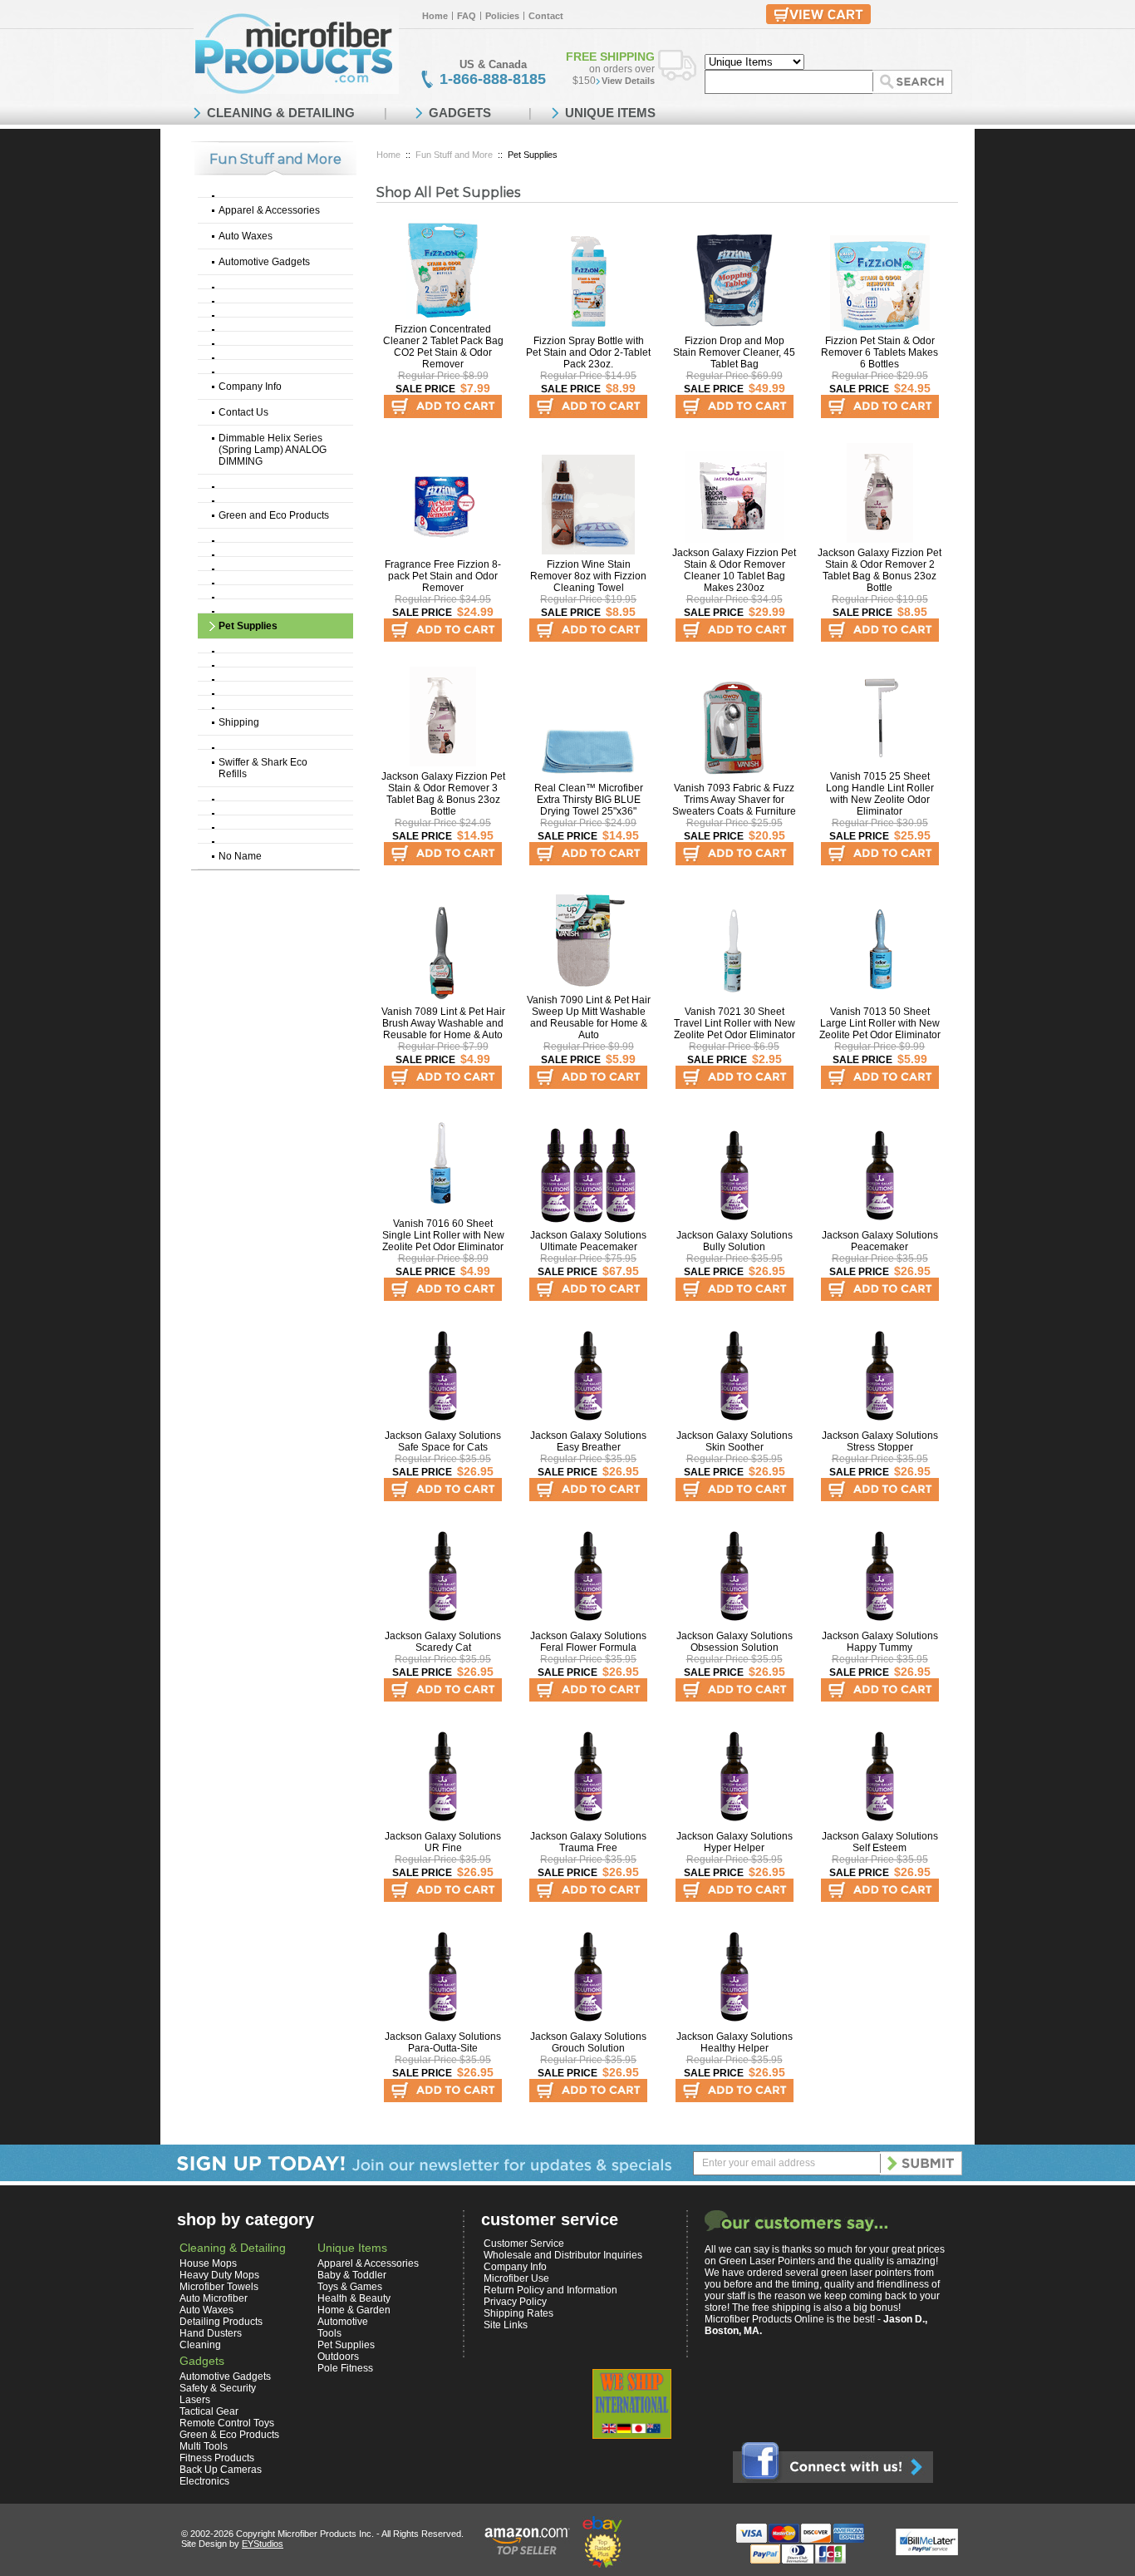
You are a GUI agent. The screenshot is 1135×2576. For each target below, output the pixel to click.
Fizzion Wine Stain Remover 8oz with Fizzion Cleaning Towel (588, 576)
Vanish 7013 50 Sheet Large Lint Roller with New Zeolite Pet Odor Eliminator (880, 1023)
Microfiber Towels (219, 2287)
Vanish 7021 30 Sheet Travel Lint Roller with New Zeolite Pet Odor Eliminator (735, 1023)
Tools (329, 2333)
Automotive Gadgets (264, 262)
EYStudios (263, 2544)
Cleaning (200, 2345)
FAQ (467, 16)
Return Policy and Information (550, 2290)
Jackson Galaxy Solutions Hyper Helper (735, 1842)
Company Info (250, 387)
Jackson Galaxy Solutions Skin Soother (735, 1441)
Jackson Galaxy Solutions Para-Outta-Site (443, 2042)
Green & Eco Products (229, 2435)
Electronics (204, 2481)
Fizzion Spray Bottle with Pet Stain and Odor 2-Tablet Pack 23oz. (588, 352)
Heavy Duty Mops (219, 2275)
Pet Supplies (248, 626)
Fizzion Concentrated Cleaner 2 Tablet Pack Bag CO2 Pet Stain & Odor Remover (443, 347)
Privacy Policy (515, 2302)
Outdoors (338, 2357)
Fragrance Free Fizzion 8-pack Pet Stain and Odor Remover (443, 576)
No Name (240, 856)
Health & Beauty (354, 2298)
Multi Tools (204, 2446)
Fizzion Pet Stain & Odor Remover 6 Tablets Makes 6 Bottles (880, 352)
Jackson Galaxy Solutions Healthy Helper (735, 2042)
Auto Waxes (246, 236)
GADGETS (460, 113)
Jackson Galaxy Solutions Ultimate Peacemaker (588, 1241)
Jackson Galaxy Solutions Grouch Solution (588, 2042)
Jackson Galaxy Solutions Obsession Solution (735, 1642)
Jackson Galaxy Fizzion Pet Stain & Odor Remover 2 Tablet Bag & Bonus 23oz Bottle (880, 570)
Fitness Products (217, 2458)
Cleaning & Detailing (233, 2248)
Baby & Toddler (352, 2275)
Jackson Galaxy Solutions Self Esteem (880, 1842)
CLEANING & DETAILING (281, 113)
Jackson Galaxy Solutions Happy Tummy (880, 1642)
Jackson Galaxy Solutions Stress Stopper (880, 1441)
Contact (546, 16)
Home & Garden (354, 2310)
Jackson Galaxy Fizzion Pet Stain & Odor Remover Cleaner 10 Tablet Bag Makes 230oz (734, 570)
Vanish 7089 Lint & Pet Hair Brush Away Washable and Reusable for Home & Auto (443, 1023)
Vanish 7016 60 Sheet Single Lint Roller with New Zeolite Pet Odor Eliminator (443, 1235)
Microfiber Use (516, 2278)
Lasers (195, 2400)
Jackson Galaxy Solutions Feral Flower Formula (588, 1642)
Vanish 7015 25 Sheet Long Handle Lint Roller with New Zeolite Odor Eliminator (880, 794)
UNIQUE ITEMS (610, 113)
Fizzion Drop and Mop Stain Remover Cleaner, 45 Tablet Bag (734, 352)
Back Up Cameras (221, 2470)
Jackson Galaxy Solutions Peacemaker (880, 1241)
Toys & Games (350, 2287)
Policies (502, 16)
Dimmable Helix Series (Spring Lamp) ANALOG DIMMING (273, 450)
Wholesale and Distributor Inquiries (563, 2255)
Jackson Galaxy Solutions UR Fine (443, 1842)
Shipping (239, 722)
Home (435, 16)
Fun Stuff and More (454, 155)
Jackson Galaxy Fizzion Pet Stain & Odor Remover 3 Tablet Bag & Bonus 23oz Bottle (443, 794)
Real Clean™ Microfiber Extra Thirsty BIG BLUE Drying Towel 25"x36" (589, 800)
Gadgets (202, 2361)
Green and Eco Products (274, 515)
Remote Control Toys (227, 2423)
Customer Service (524, 2244)
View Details (628, 81)
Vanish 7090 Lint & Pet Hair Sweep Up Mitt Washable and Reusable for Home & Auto (589, 1017)
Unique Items (352, 2248)
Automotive (343, 2322)
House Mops (208, 2263)
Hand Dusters (211, 2333)
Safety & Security (218, 2388)
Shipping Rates (518, 2313)
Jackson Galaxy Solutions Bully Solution (735, 1241)
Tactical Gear (209, 2411)
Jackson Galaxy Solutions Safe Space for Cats (443, 1441)
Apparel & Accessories (269, 210)
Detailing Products (221, 2322)
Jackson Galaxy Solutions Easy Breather (588, 1441)
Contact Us (243, 412)
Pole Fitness (345, 2368)
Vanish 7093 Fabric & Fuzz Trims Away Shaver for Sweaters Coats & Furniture (734, 800)
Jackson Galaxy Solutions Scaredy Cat (443, 1642)
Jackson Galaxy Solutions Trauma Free (588, 1842)
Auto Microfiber (214, 2298)
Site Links (506, 2325)
